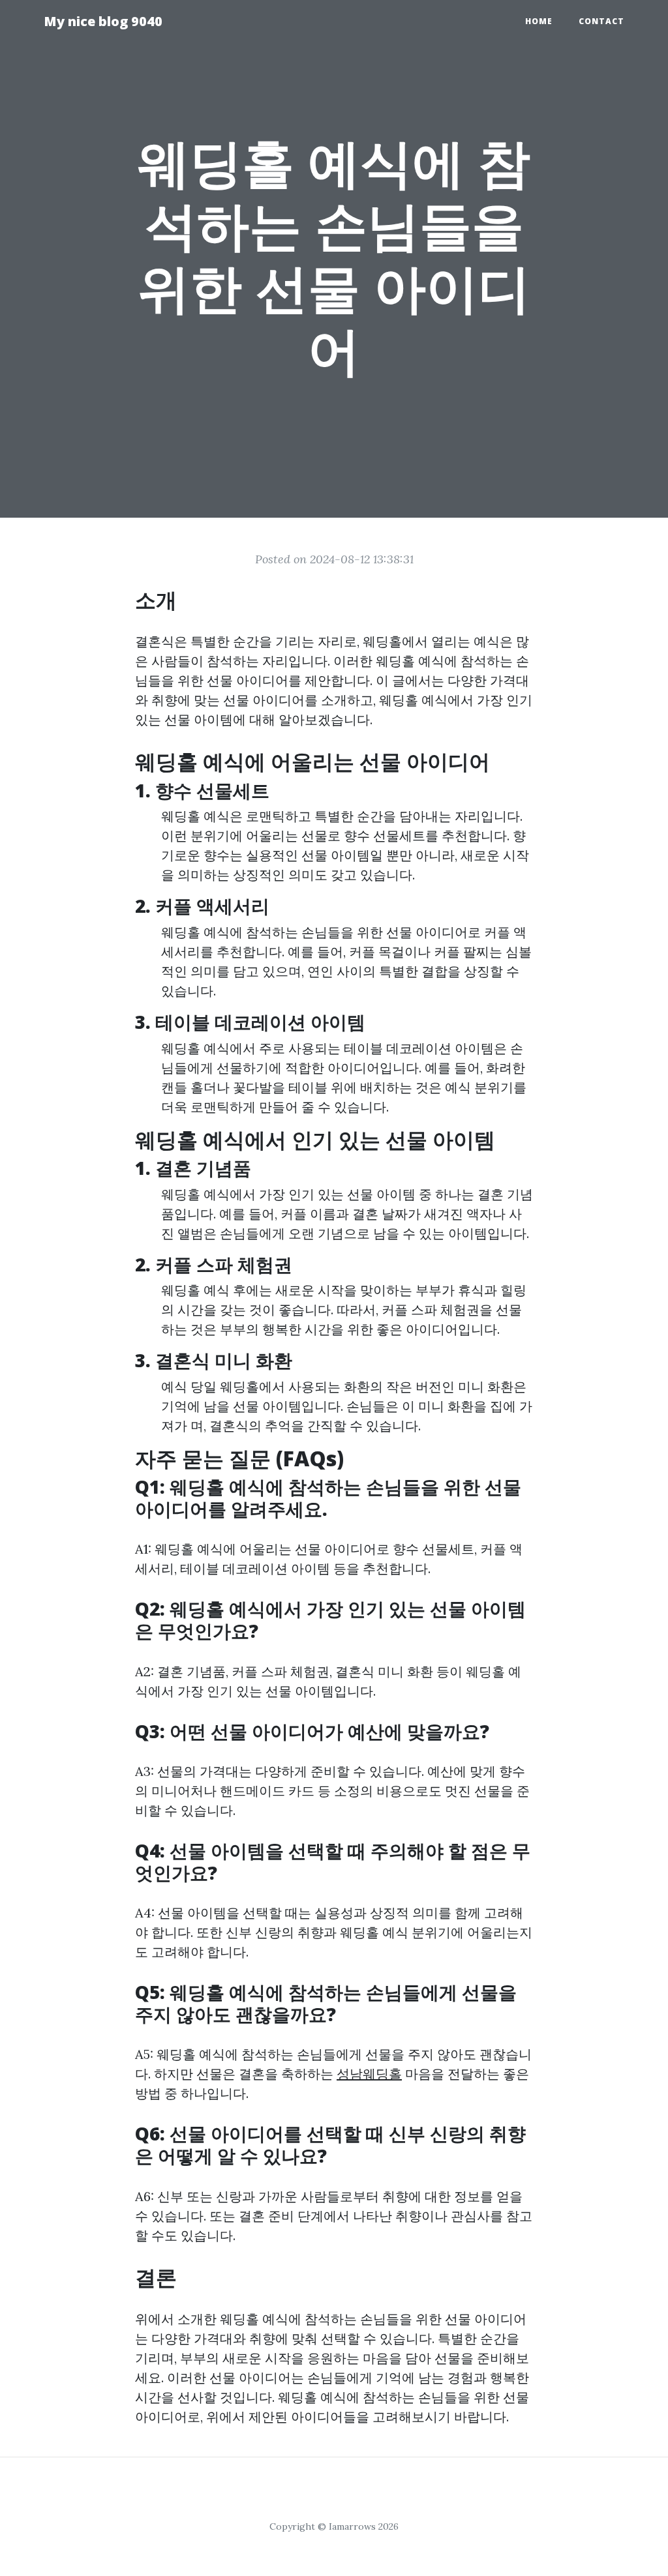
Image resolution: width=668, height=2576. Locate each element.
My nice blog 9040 (103, 21)
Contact (601, 21)
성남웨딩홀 (369, 2074)
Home (539, 21)
